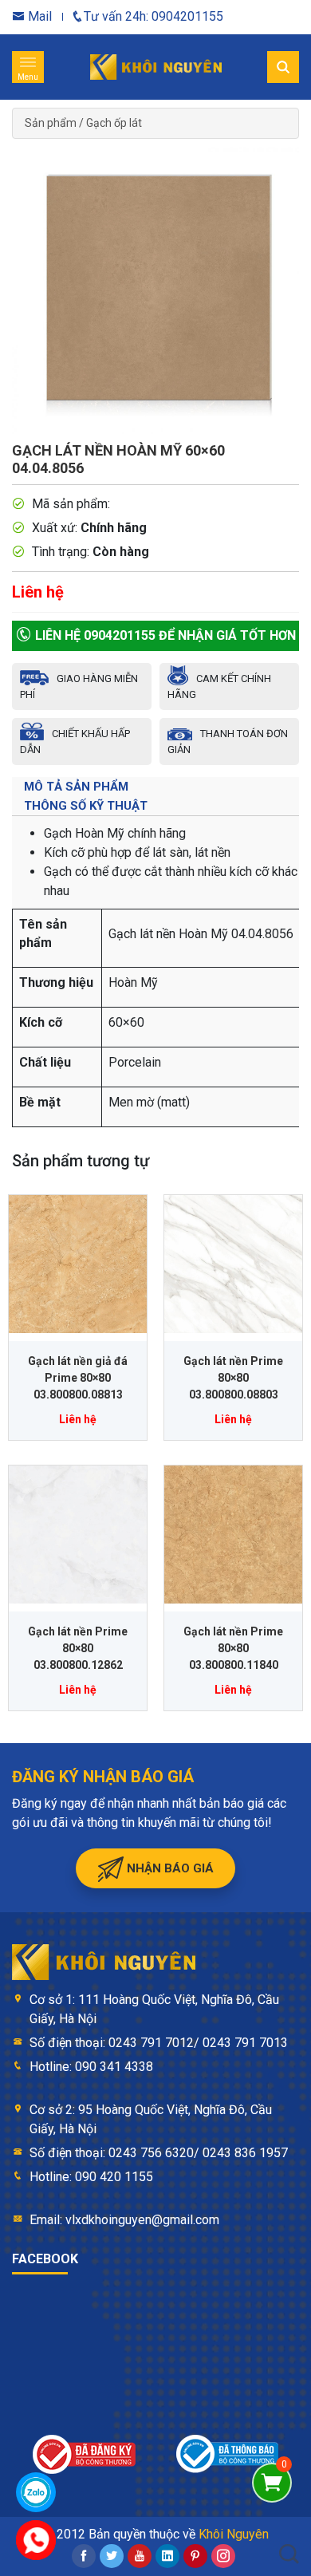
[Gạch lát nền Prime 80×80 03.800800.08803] (233, 1264)
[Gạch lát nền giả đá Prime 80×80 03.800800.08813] (78, 1264)
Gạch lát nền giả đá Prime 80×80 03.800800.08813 (78, 1378)
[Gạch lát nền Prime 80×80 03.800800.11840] (233, 1535)
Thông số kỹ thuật (86, 806)
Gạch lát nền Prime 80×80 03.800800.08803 (233, 1378)
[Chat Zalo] (36, 2492)
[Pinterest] (195, 2556)
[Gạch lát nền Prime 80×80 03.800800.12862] (78, 1535)
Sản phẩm (51, 123)
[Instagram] (223, 2556)
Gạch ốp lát (114, 123)
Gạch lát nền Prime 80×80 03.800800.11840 (233, 1648)
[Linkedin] (167, 2556)
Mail (38, 16)
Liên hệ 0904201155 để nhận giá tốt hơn (164, 635)
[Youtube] (140, 2556)
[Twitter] (112, 2556)
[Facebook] (84, 2556)
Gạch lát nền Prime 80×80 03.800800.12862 (78, 1648)
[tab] (155, 787)
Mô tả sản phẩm (76, 787)
